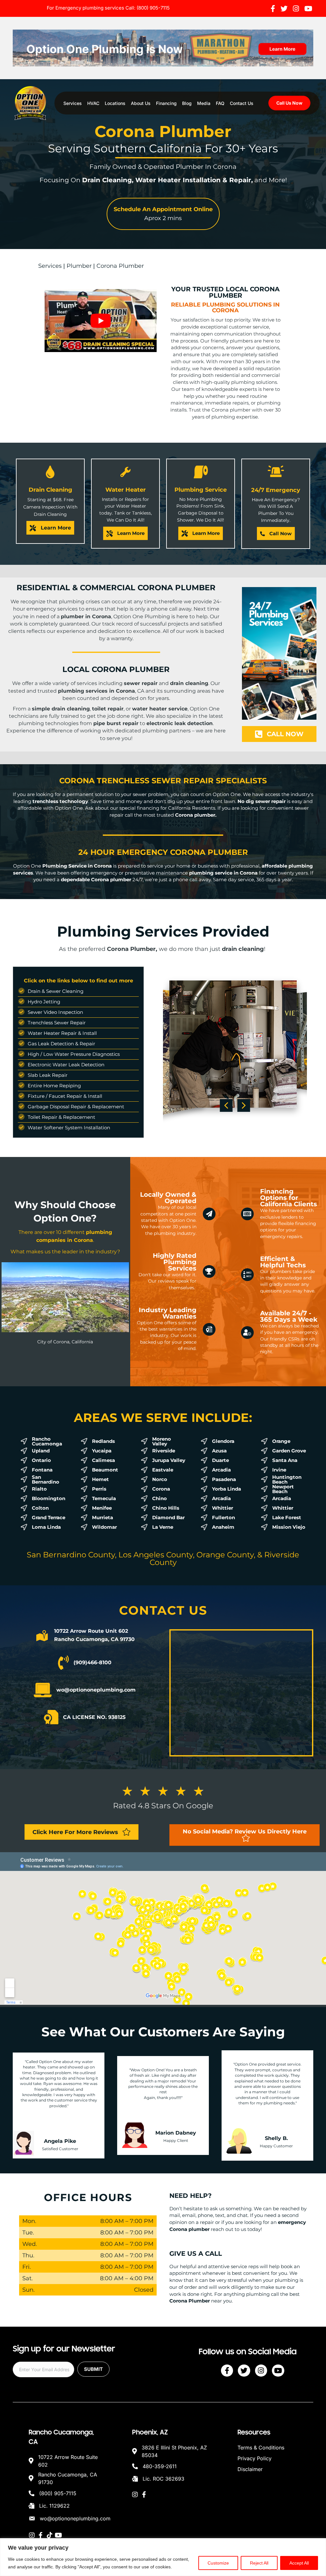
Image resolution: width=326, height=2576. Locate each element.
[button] (163, 214)
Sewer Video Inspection (55, 1012)
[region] (163, 2557)
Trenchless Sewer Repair (57, 1023)
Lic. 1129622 (54, 2506)
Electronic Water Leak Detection (66, 1065)
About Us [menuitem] (141, 103)
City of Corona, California (65, 1342)
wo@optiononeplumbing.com (75, 2518)
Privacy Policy (255, 2458)
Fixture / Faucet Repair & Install (65, 1096)
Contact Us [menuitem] (242, 103)
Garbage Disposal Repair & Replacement (76, 1107)
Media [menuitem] (204, 103)
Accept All (299, 2563)
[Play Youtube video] (101, 321)
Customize (218, 2563)
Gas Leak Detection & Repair (61, 1044)
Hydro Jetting (44, 1002)
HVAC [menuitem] (93, 103)
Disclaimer (250, 2469)
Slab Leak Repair (48, 1075)
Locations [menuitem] (115, 103)
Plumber (79, 266)
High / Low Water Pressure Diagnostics (74, 1054)
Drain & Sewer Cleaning (56, 991)
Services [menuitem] (73, 103)
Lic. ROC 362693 (163, 2479)
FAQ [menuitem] (220, 103)
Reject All (259, 2563)
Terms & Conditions (261, 2448)
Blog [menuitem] (187, 103)
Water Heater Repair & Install (62, 1033)
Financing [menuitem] (166, 103)
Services (50, 266)
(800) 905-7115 (153, 8)
